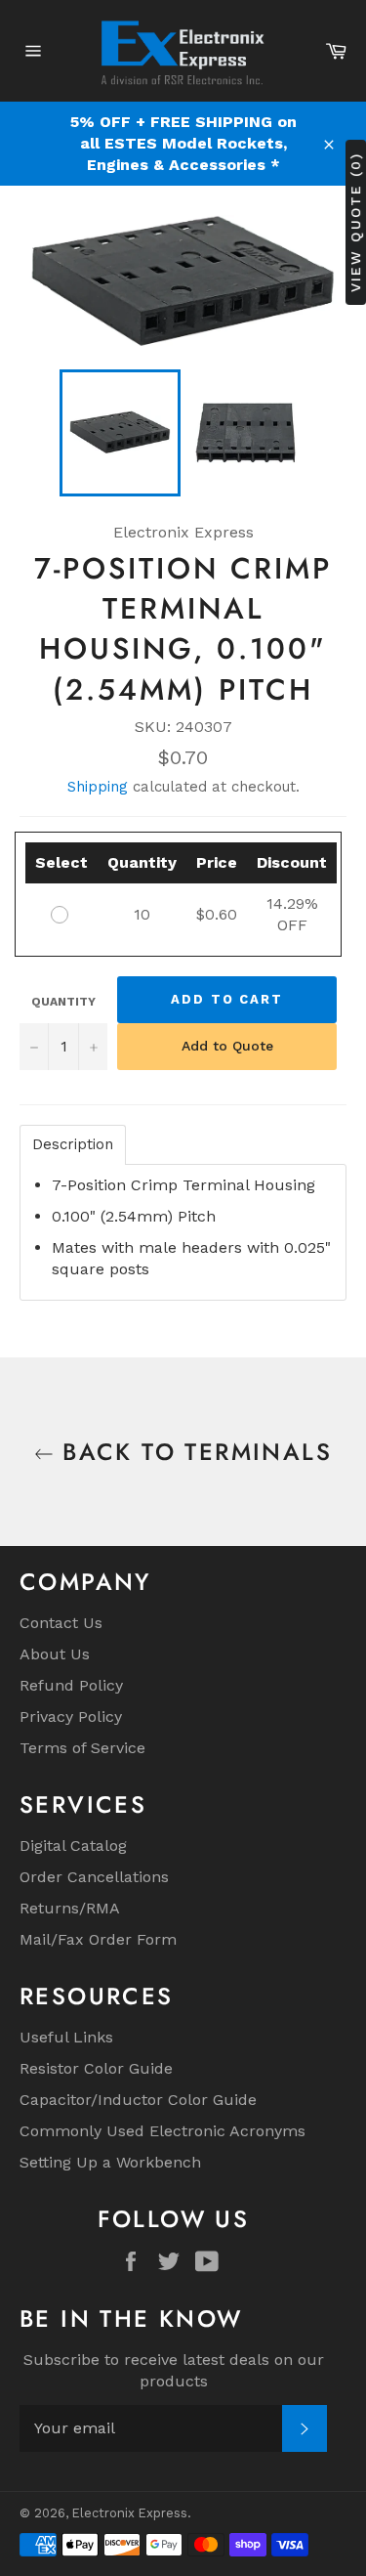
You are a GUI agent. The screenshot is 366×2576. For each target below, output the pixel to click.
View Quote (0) (355, 221)
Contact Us (61, 1623)
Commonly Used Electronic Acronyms (163, 2131)
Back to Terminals (193, 1452)
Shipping (98, 787)
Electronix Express (130, 2513)
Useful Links (66, 2037)
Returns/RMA (70, 1908)
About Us (55, 1654)
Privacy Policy (71, 1717)
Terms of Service (82, 1748)
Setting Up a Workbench (110, 2162)
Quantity (63, 1002)
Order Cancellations (94, 1877)
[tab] (73, 1145)
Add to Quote (227, 1046)
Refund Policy (71, 1685)
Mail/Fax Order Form (98, 1939)
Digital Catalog (73, 1846)
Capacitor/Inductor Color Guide (138, 2100)
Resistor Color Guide (96, 2068)
